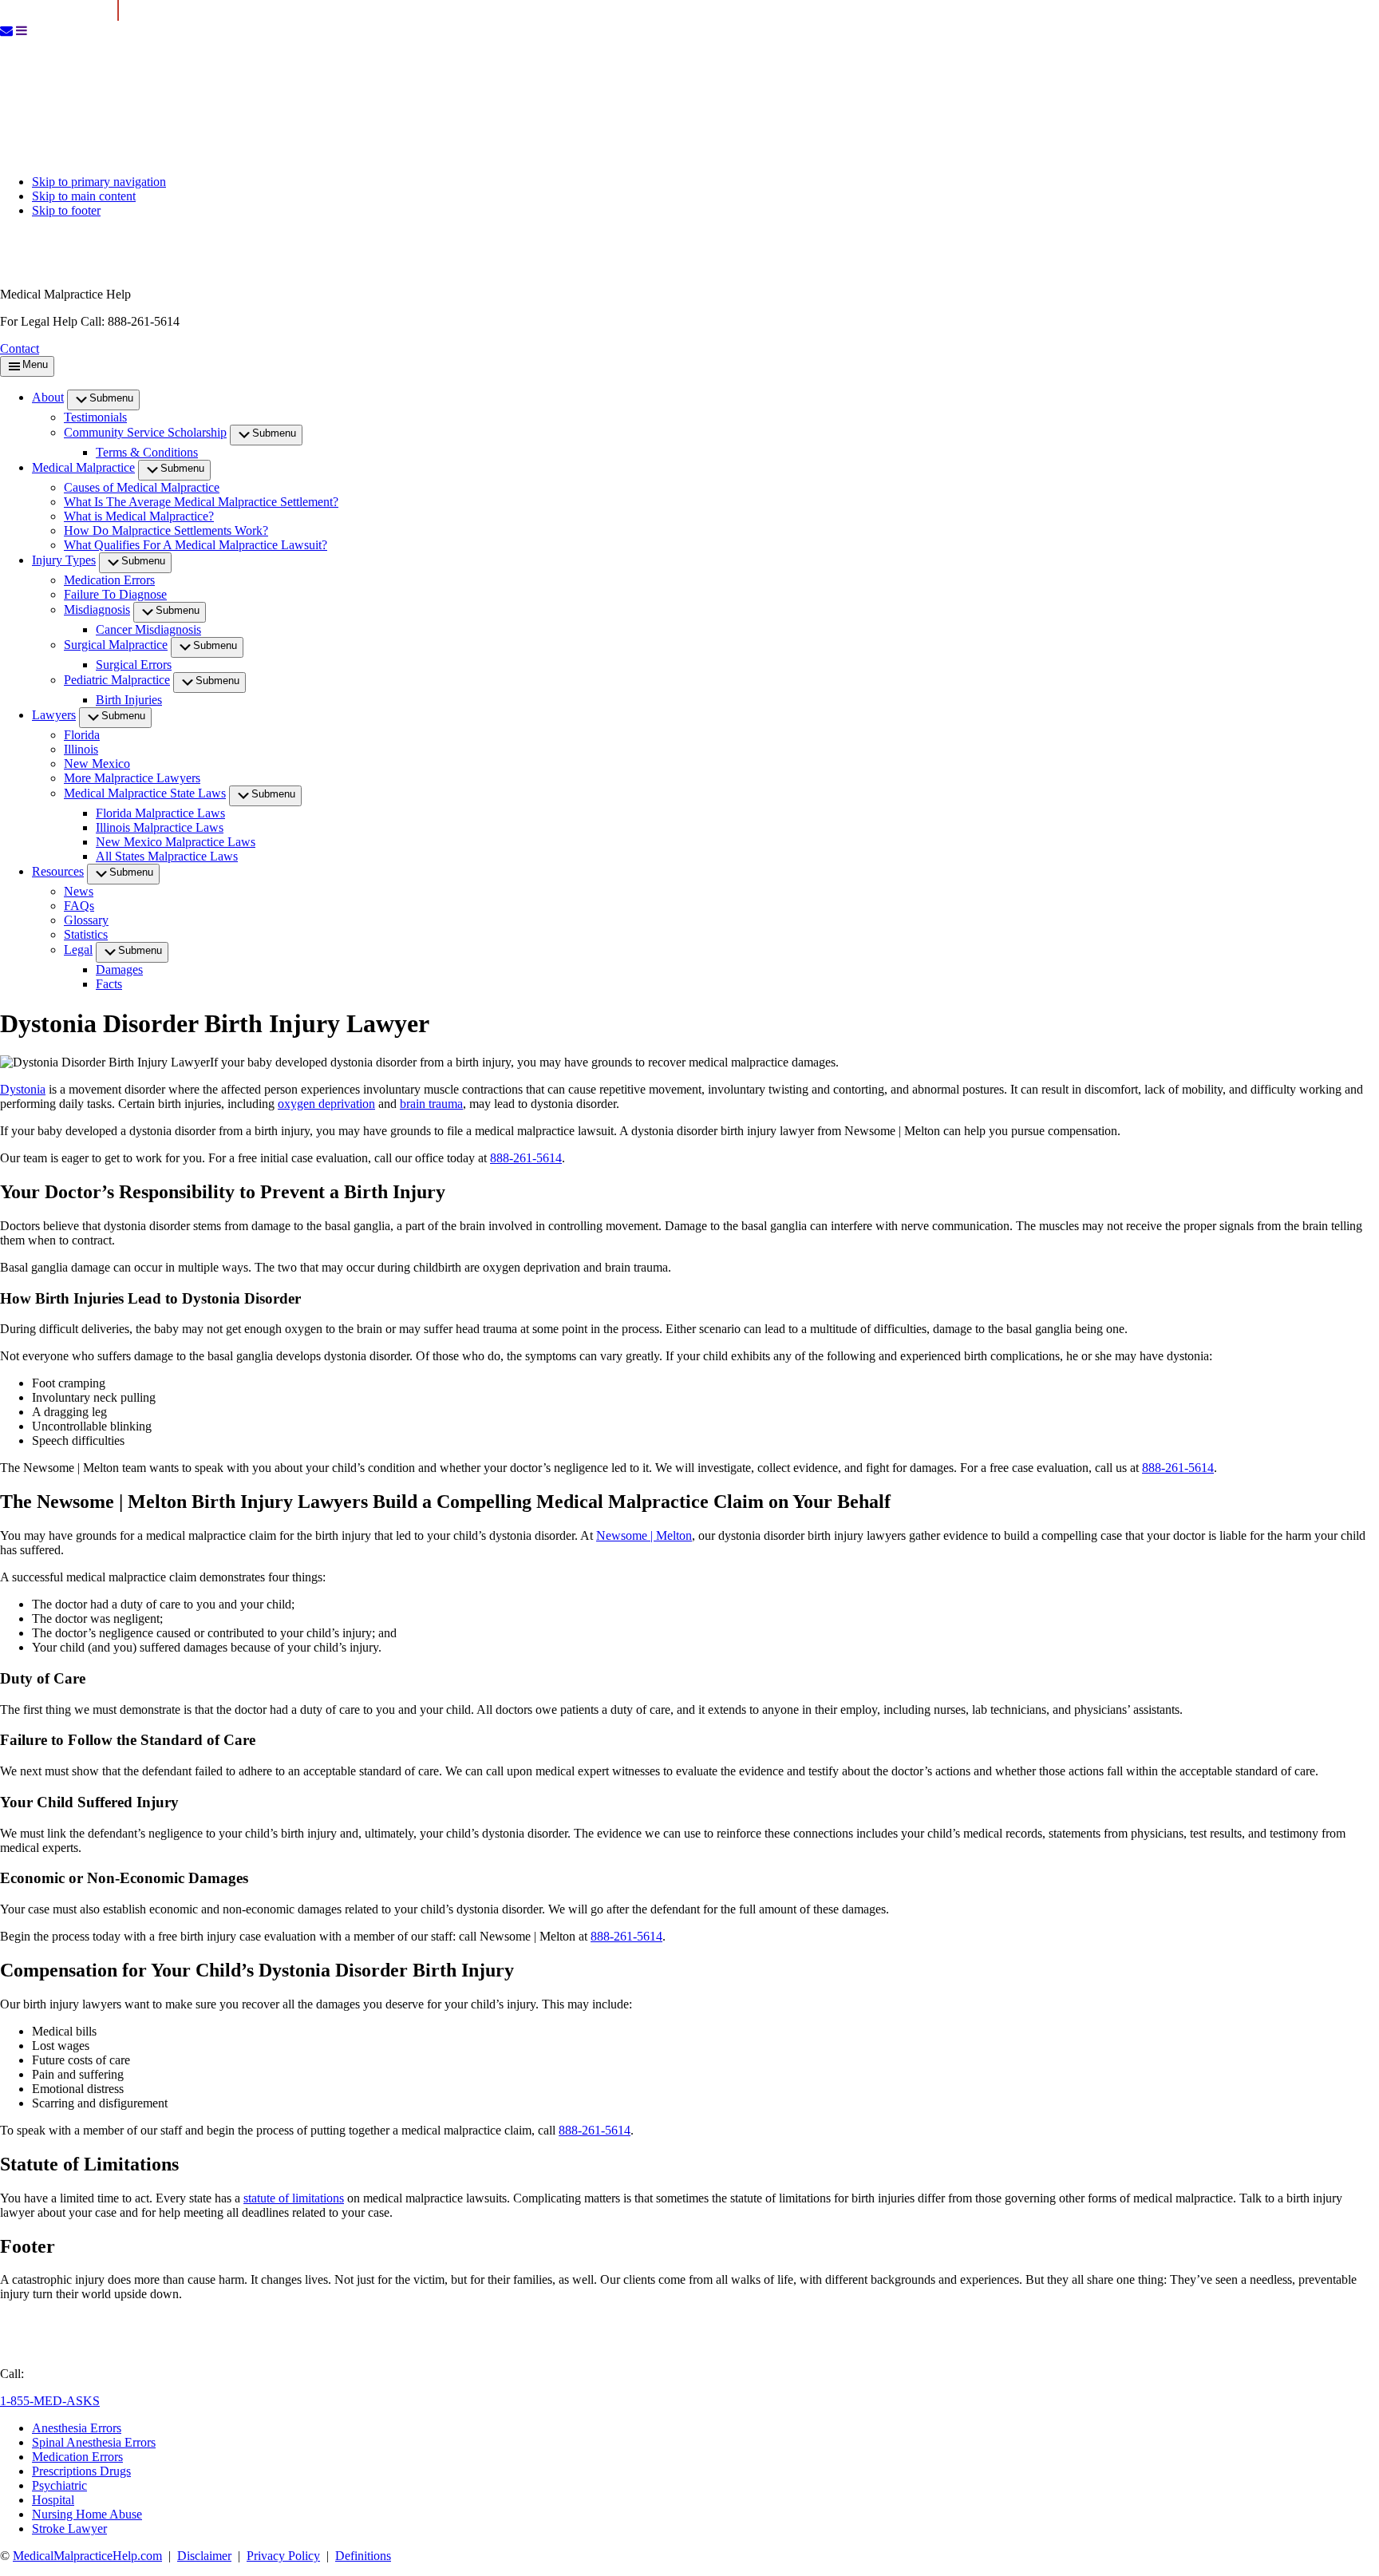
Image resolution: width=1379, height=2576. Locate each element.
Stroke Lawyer (69, 2529)
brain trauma (431, 1104)
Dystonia (23, 1089)
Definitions (363, 2556)
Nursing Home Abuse (87, 2514)
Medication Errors (77, 2457)
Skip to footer (66, 210)
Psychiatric (59, 2485)
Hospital (53, 2500)
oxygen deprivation (326, 1104)
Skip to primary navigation (99, 182)
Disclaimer (204, 2556)
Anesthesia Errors (77, 2428)
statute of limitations (294, 2198)
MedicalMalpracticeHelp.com (87, 2556)
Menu (35, 364)
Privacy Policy (283, 2556)
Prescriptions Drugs (81, 2471)
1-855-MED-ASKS (50, 2401)
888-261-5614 (526, 1158)
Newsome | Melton (644, 1535)
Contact (20, 348)
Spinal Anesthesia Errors (94, 2442)
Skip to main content (84, 196)
